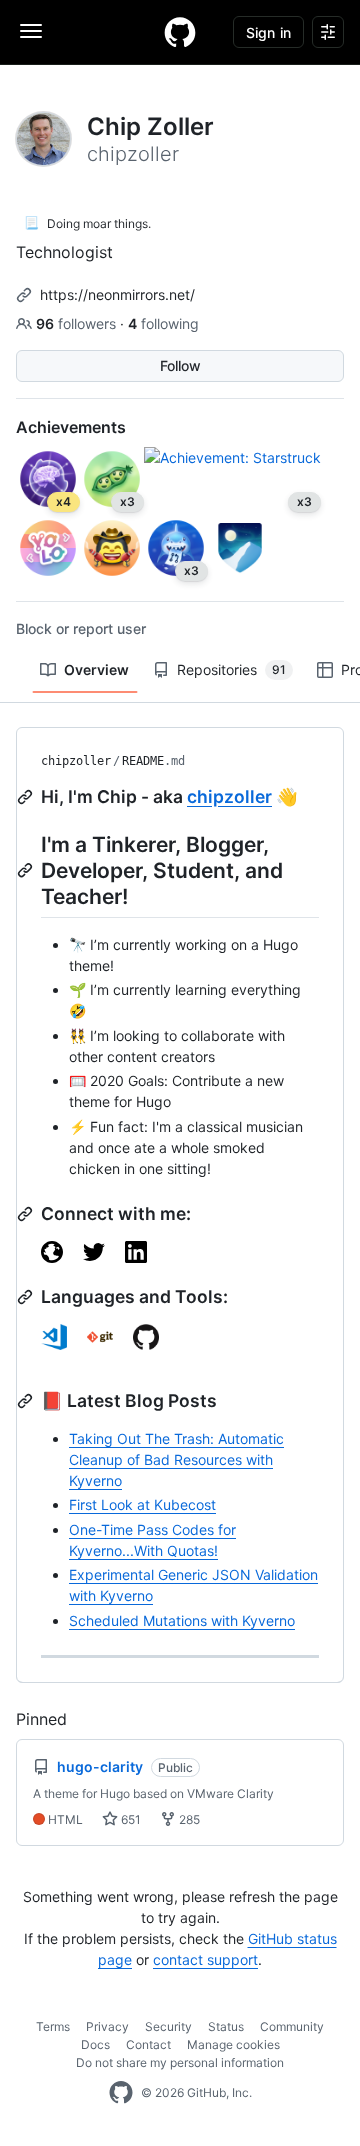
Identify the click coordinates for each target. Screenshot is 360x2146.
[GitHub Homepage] (121, 2093)
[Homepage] (180, 32)
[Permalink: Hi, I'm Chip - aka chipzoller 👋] (27, 797)
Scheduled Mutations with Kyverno (182, 1620)
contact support (205, 1959)
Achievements (71, 427)
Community (292, 2026)
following (163, 323)
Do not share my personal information (180, 2062)
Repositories (231, 669)
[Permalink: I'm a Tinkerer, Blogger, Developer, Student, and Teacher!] (27, 870)
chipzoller (76, 761)
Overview (96, 669)
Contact (148, 2044)
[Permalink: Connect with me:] (27, 1214)
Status (226, 2026)
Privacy (107, 2026)
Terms (53, 2026)
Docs (95, 2044)
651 (129, 1819)
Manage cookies (233, 2044)
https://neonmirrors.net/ (117, 294)
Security (168, 2026)
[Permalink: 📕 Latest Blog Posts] (27, 1401)
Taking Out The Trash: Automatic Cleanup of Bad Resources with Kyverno (176, 1459)
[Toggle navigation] (31, 31)
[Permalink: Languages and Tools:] (27, 1297)
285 (188, 1819)
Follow (180, 365)
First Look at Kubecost (142, 1504)
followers (78, 323)
